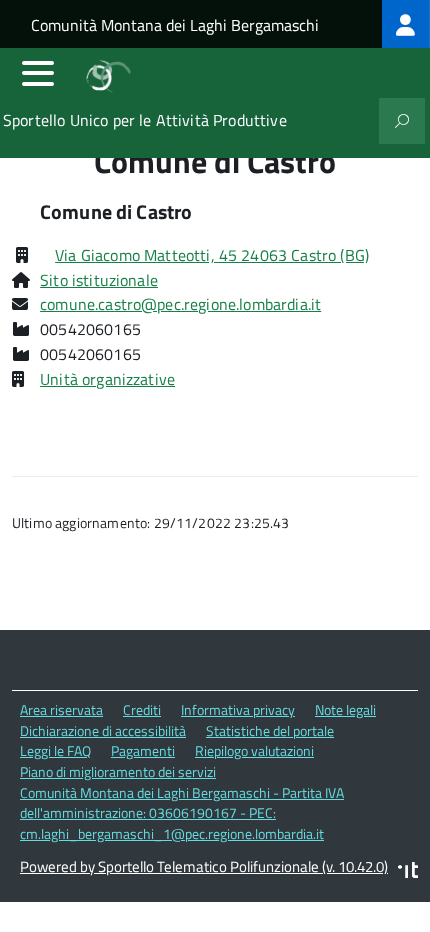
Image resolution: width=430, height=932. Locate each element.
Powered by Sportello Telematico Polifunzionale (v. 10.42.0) (204, 866)
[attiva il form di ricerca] (402, 121)
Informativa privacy (238, 709)
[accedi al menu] (38, 73)
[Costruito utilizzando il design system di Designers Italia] (408, 872)
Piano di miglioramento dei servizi (118, 771)
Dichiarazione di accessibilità (103, 730)
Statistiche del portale (270, 730)
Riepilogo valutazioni (254, 750)
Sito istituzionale (99, 280)
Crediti (142, 709)
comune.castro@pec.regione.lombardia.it (180, 304)
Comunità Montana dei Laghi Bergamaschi (175, 25)
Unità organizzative (107, 379)
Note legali (345, 709)
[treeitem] (406, 24)
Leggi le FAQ (55, 750)
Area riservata (61, 709)
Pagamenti (143, 750)
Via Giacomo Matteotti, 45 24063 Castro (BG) (212, 255)
